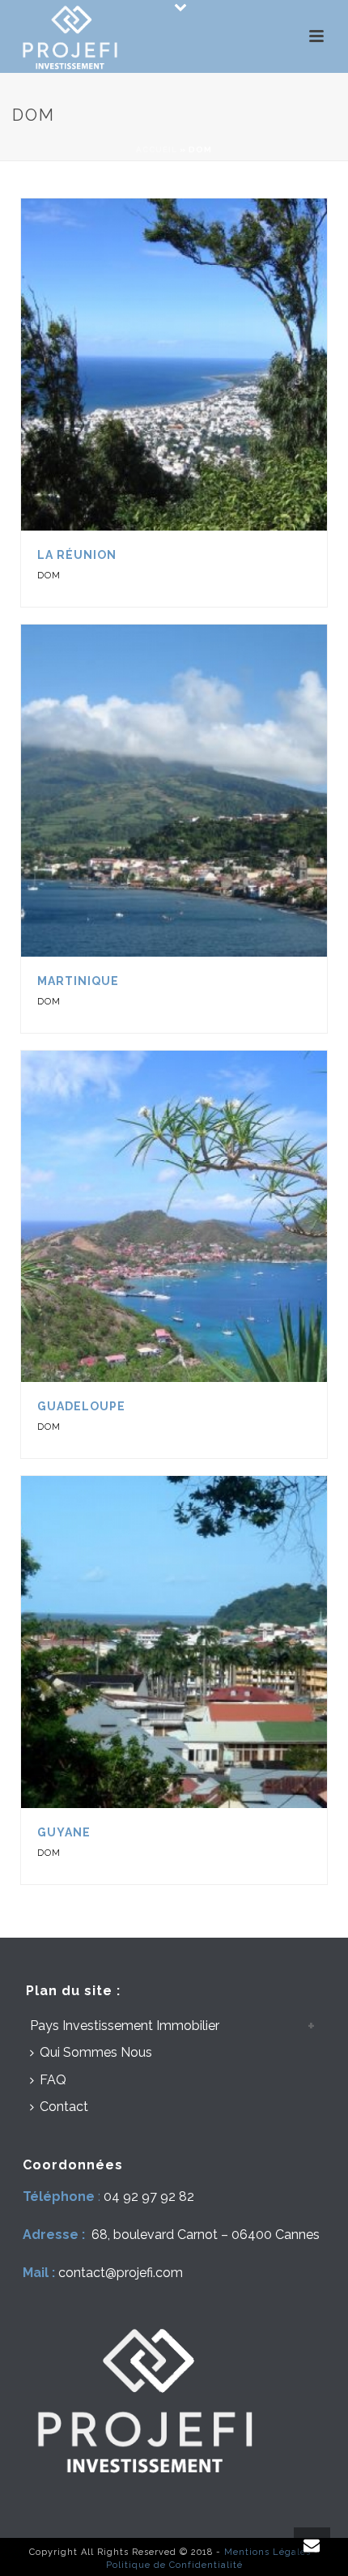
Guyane (64, 1832)
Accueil (157, 149)
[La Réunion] (209, 365)
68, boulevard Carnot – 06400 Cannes (206, 2235)
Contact (64, 2107)
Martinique (78, 981)
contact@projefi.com (121, 2273)
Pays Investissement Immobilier (125, 2026)
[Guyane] (209, 1642)
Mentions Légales (267, 2552)
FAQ (53, 2080)
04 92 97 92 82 (149, 2196)
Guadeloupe (81, 1406)
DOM (49, 576)
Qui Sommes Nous (96, 2052)
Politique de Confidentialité (174, 2565)
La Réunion (77, 555)
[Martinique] (209, 791)
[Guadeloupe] (209, 1216)
